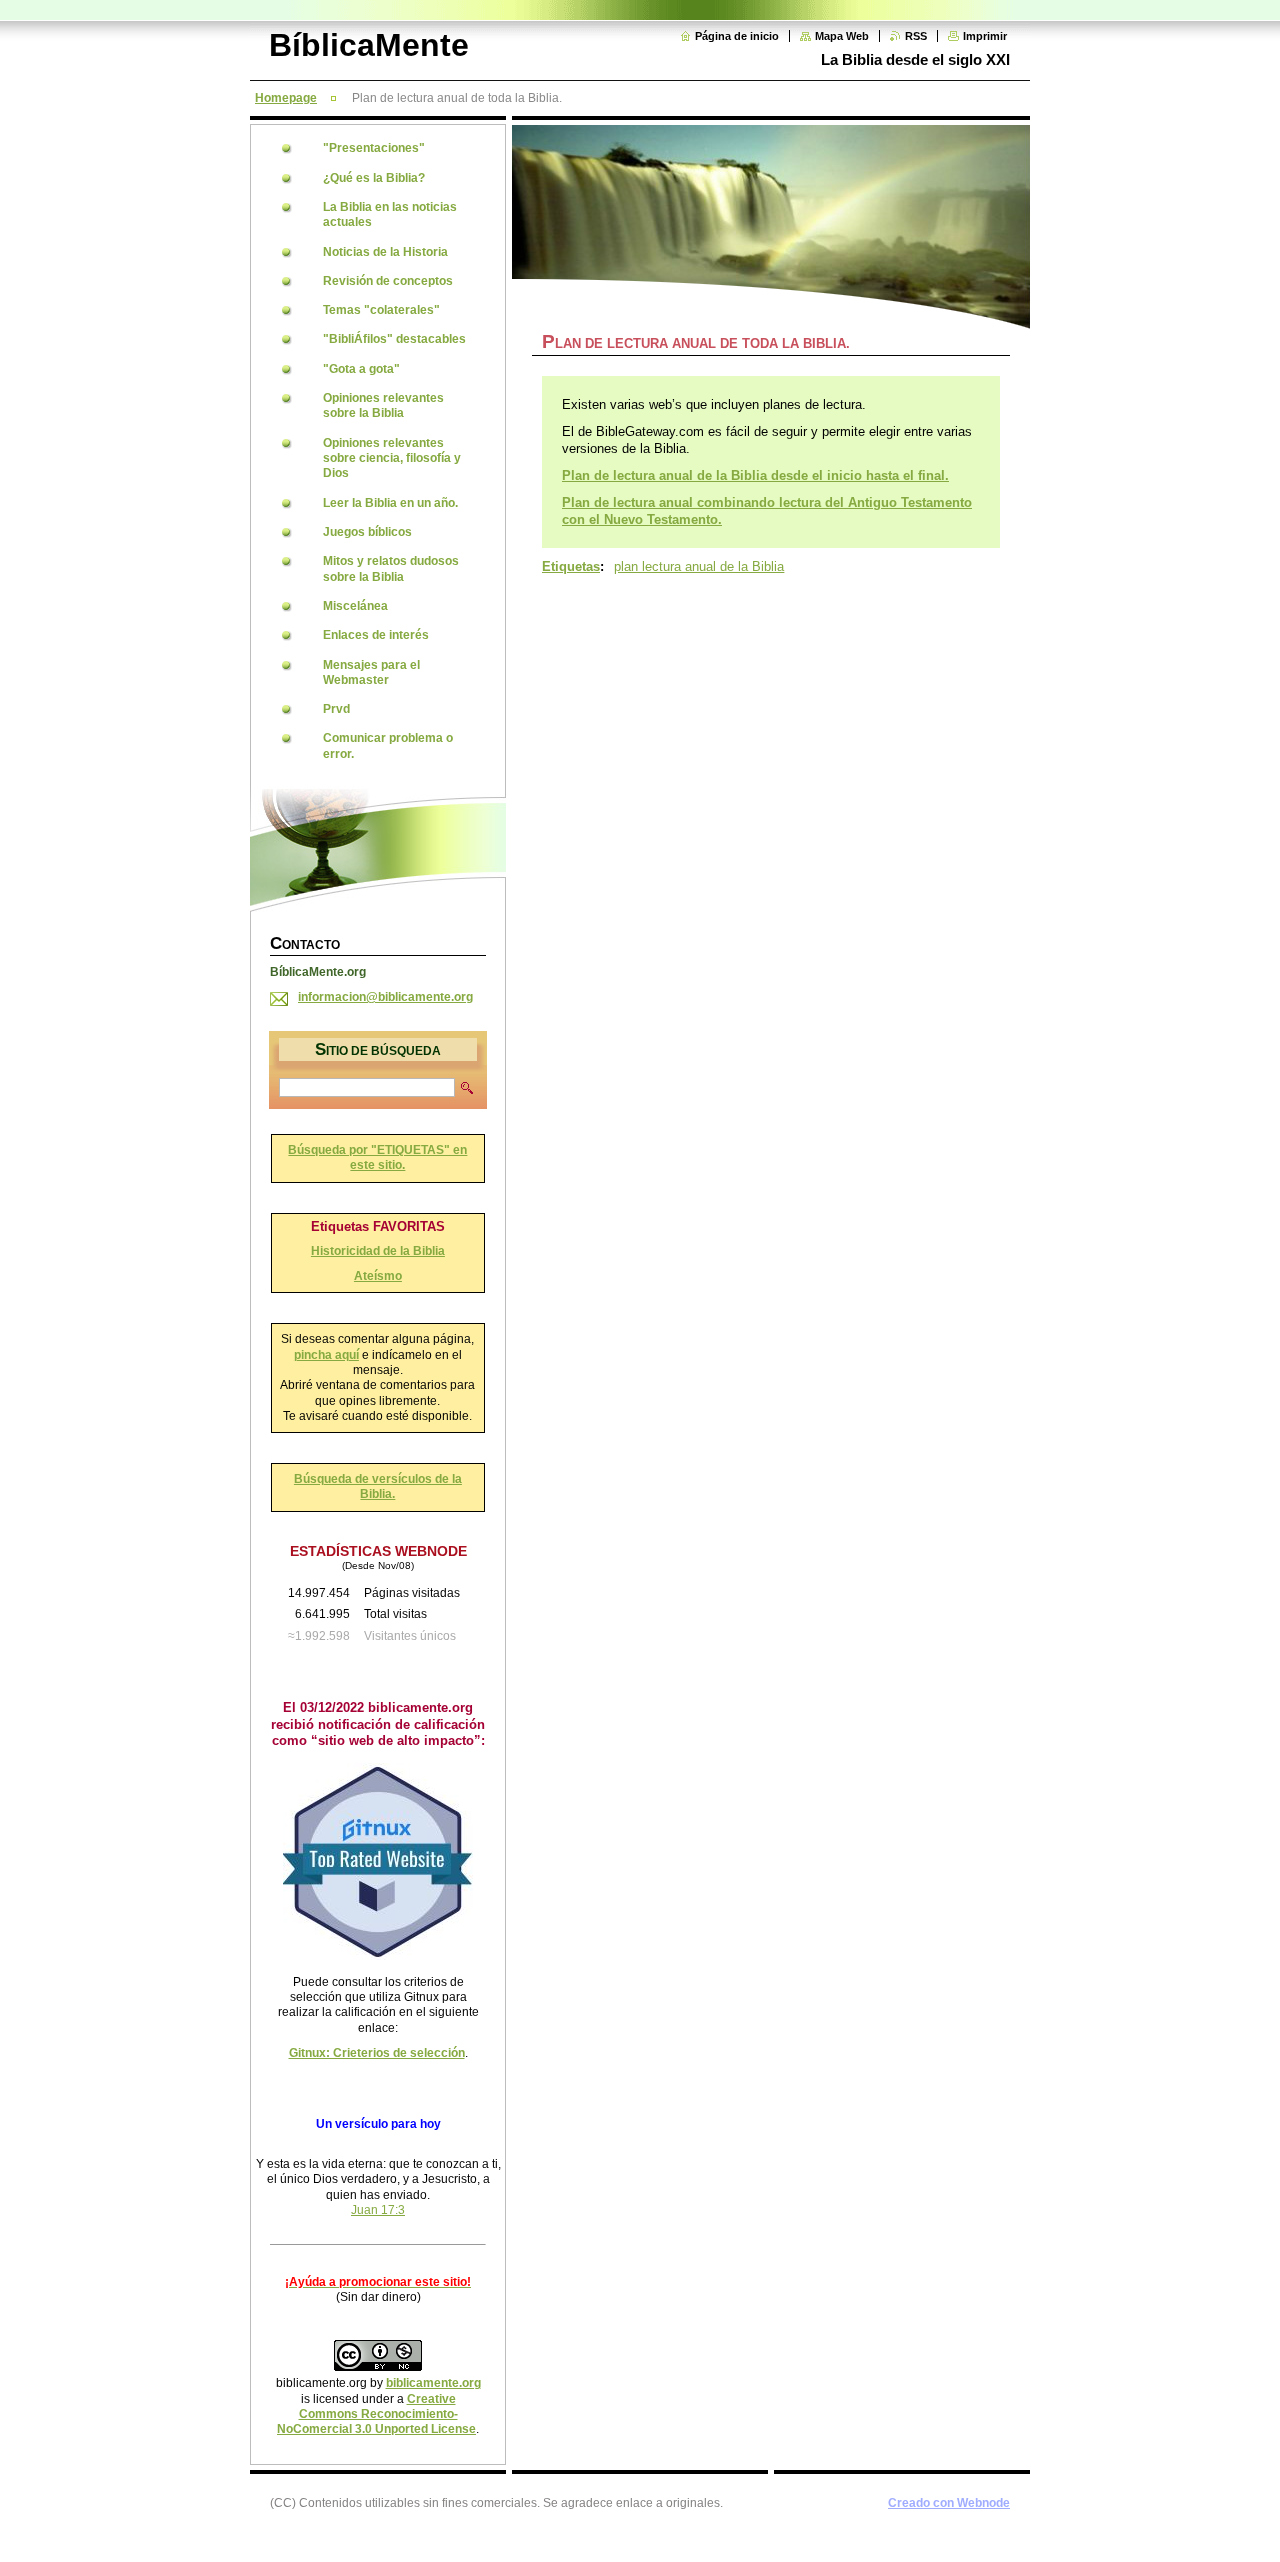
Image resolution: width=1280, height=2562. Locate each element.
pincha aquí (326, 1355)
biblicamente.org (433, 2383)
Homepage (286, 98)
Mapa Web (842, 36)
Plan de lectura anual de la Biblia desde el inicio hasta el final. (755, 475)
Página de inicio (737, 36)
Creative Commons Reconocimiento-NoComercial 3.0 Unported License (376, 2414)
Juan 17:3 (378, 2210)
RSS (916, 36)
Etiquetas (571, 566)
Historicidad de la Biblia (378, 1251)
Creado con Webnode (949, 2503)
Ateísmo (378, 1276)
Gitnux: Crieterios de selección (377, 2053)
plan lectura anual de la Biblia (699, 566)
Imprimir (985, 36)
